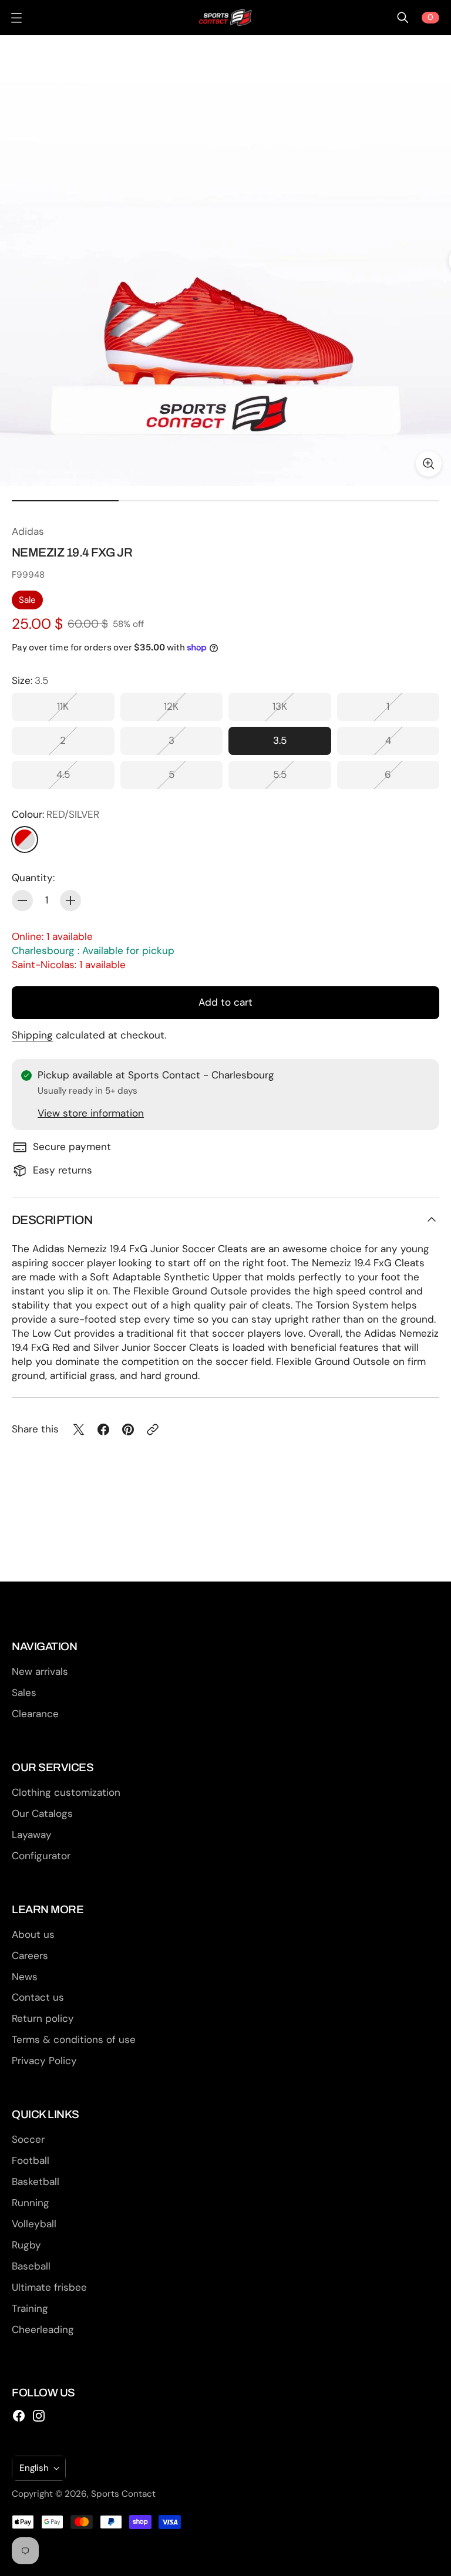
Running (31, 2203)
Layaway (32, 1835)
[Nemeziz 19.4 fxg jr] (225, 261)
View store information (91, 1113)
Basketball (36, 2181)
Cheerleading (43, 2329)
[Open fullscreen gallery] (429, 464)
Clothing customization (66, 1792)
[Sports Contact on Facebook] (19, 2416)
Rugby (26, 2245)
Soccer (28, 2139)
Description (52, 1220)
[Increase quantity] (70, 901)
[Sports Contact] (225, 18)
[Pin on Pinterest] (128, 1429)
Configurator (41, 1856)
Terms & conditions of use (74, 2039)
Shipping (32, 1035)
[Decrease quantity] (22, 901)
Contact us (38, 1997)
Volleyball (34, 2224)
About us (33, 1934)
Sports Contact (123, 2494)
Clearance (35, 1714)
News (25, 1977)
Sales (24, 1692)
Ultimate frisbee (49, 2287)
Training (30, 2308)
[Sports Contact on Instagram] (39, 2416)
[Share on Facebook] (103, 1429)
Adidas (28, 531)
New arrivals (40, 1671)
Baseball (31, 2266)
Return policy (43, 2018)
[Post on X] (79, 1429)
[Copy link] (153, 1429)
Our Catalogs (42, 1813)
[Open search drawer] (403, 18)
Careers (30, 1955)
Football (31, 2160)
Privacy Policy (44, 2061)
